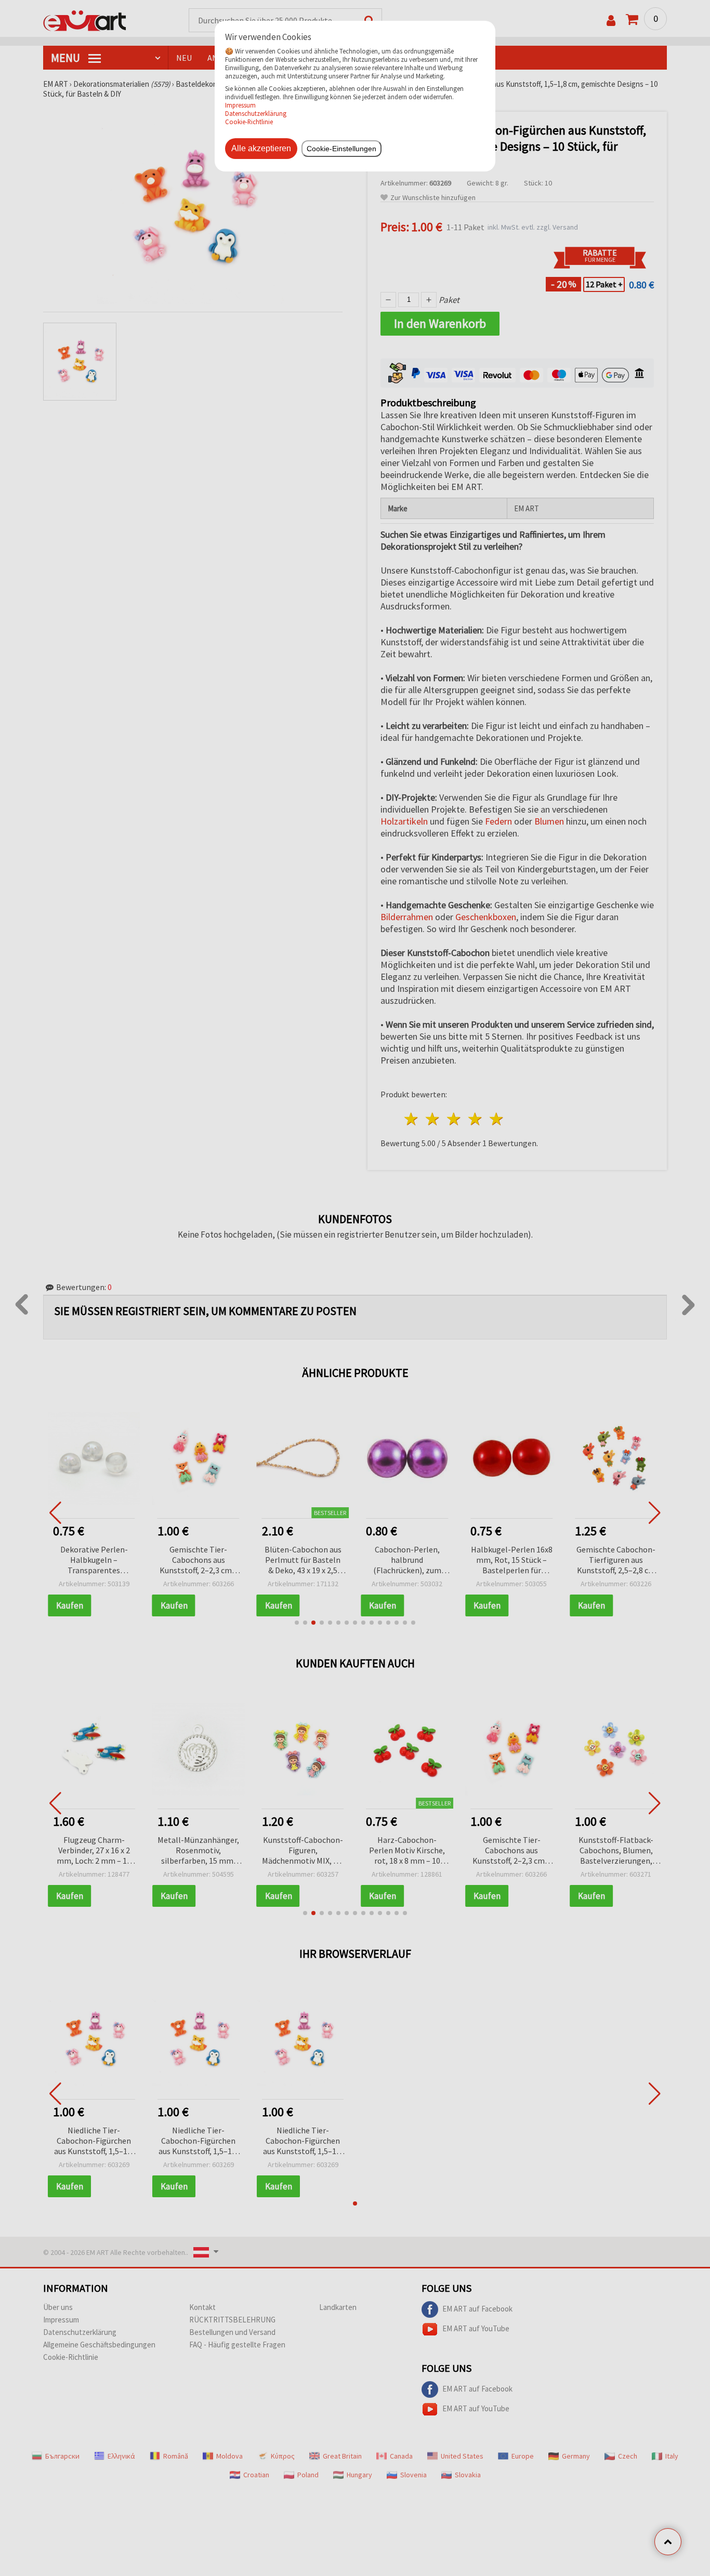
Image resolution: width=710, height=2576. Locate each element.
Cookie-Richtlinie (249, 122)
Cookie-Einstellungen (341, 149)
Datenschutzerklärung (256, 113)
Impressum (240, 105)
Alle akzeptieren (261, 148)
